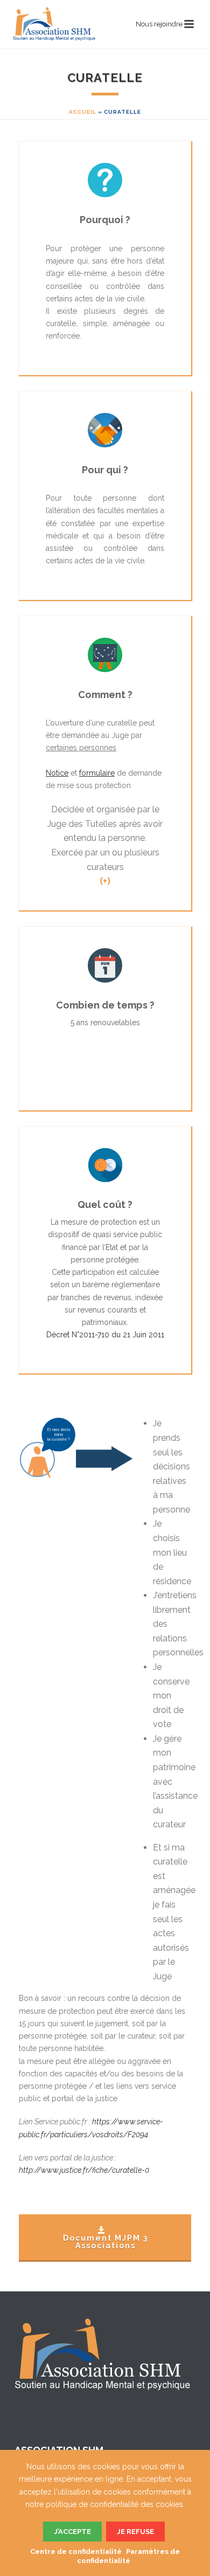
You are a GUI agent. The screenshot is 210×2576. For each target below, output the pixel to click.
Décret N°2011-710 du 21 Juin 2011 (105, 1335)
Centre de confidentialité (76, 2551)
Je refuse (135, 2532)
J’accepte (72, 2532)
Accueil (83, 112)
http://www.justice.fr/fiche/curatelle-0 (84, 2170)
